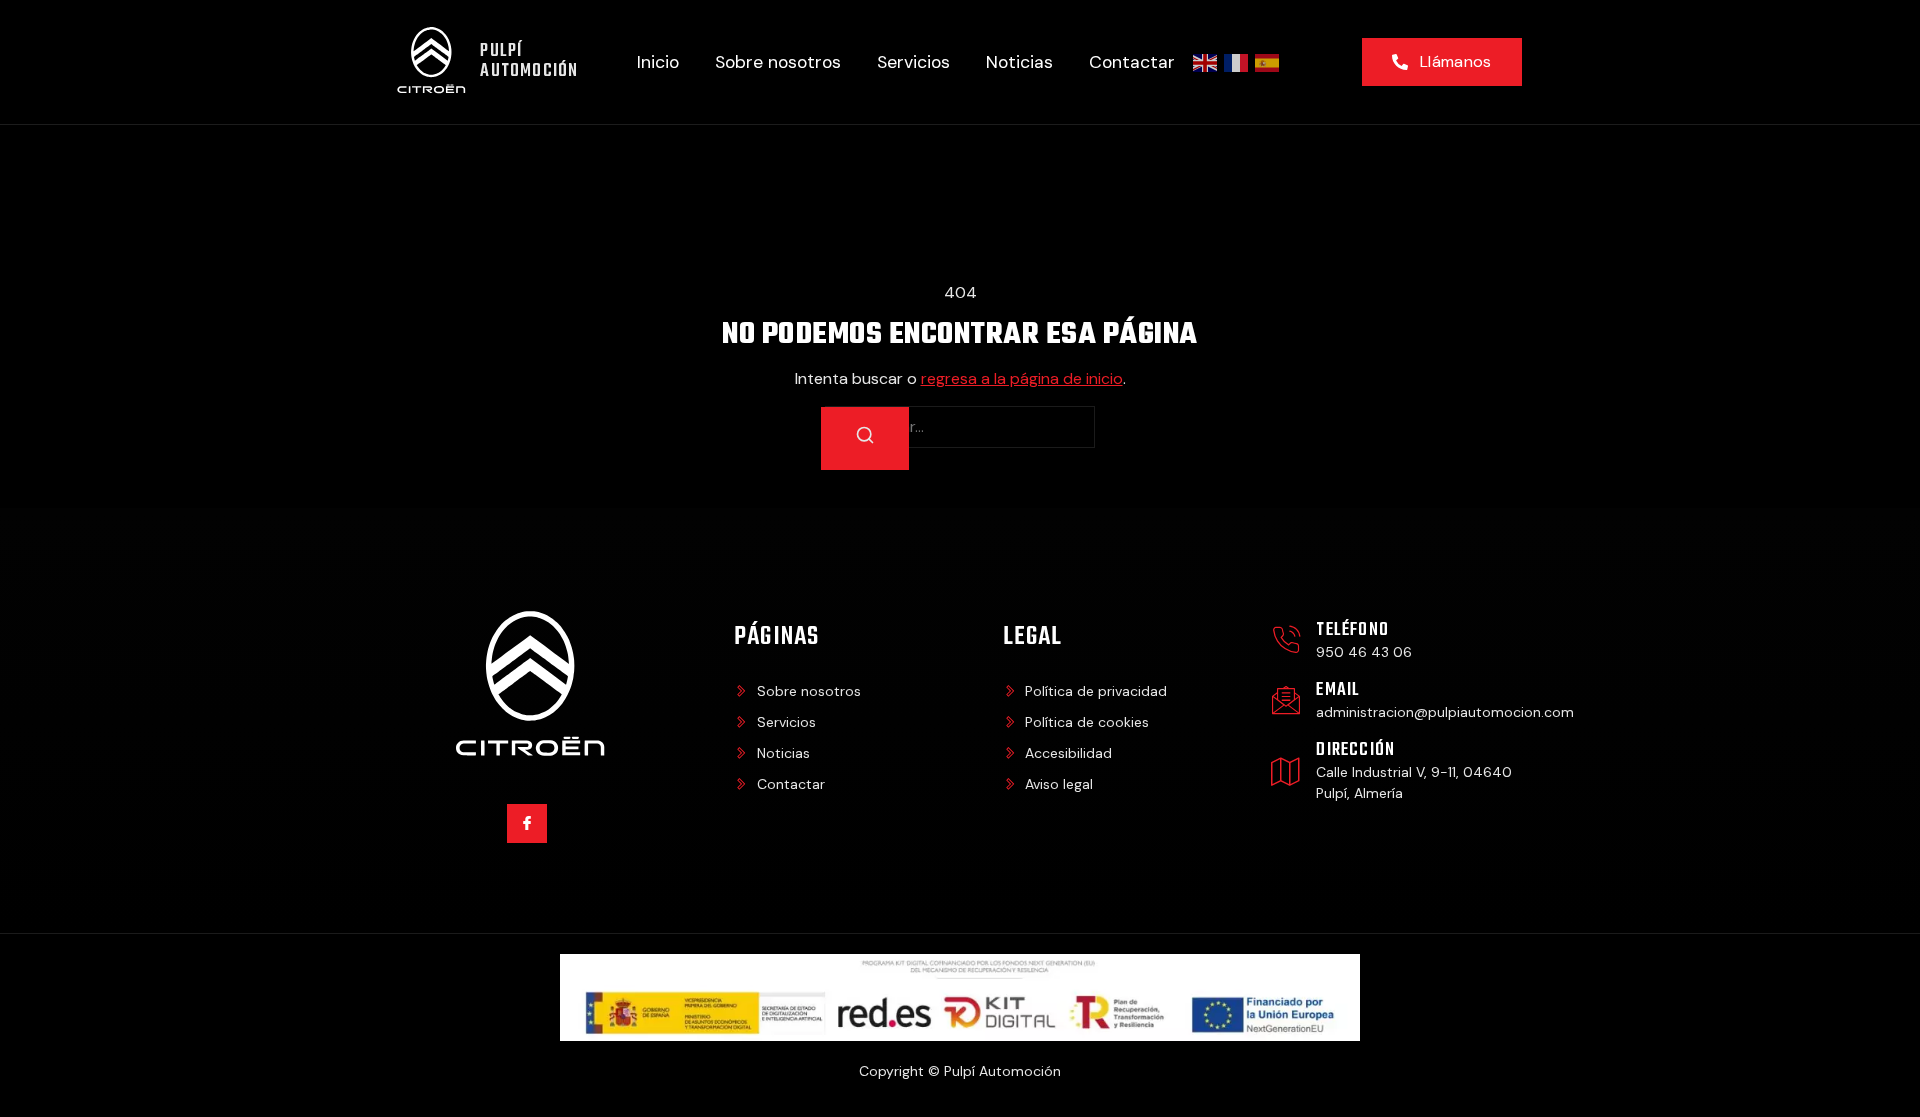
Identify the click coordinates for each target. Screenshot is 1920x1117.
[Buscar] (865, 438)
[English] (1206, 62)
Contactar (1132, 62)
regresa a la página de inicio (1022, 378)
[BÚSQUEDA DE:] (960, 427)
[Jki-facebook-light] (526, 823)
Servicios (913, 62)
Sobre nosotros (778, 62)
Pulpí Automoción (529, 61)
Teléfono (1352, 630)
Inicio (658, 62)
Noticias (1019, 62)
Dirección (1355, 750)
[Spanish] (1268, 62)
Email (1338, 690)
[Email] (1286, 700)
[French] (1237, 62)
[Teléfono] (1286, 640)
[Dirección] (1286, 771)
